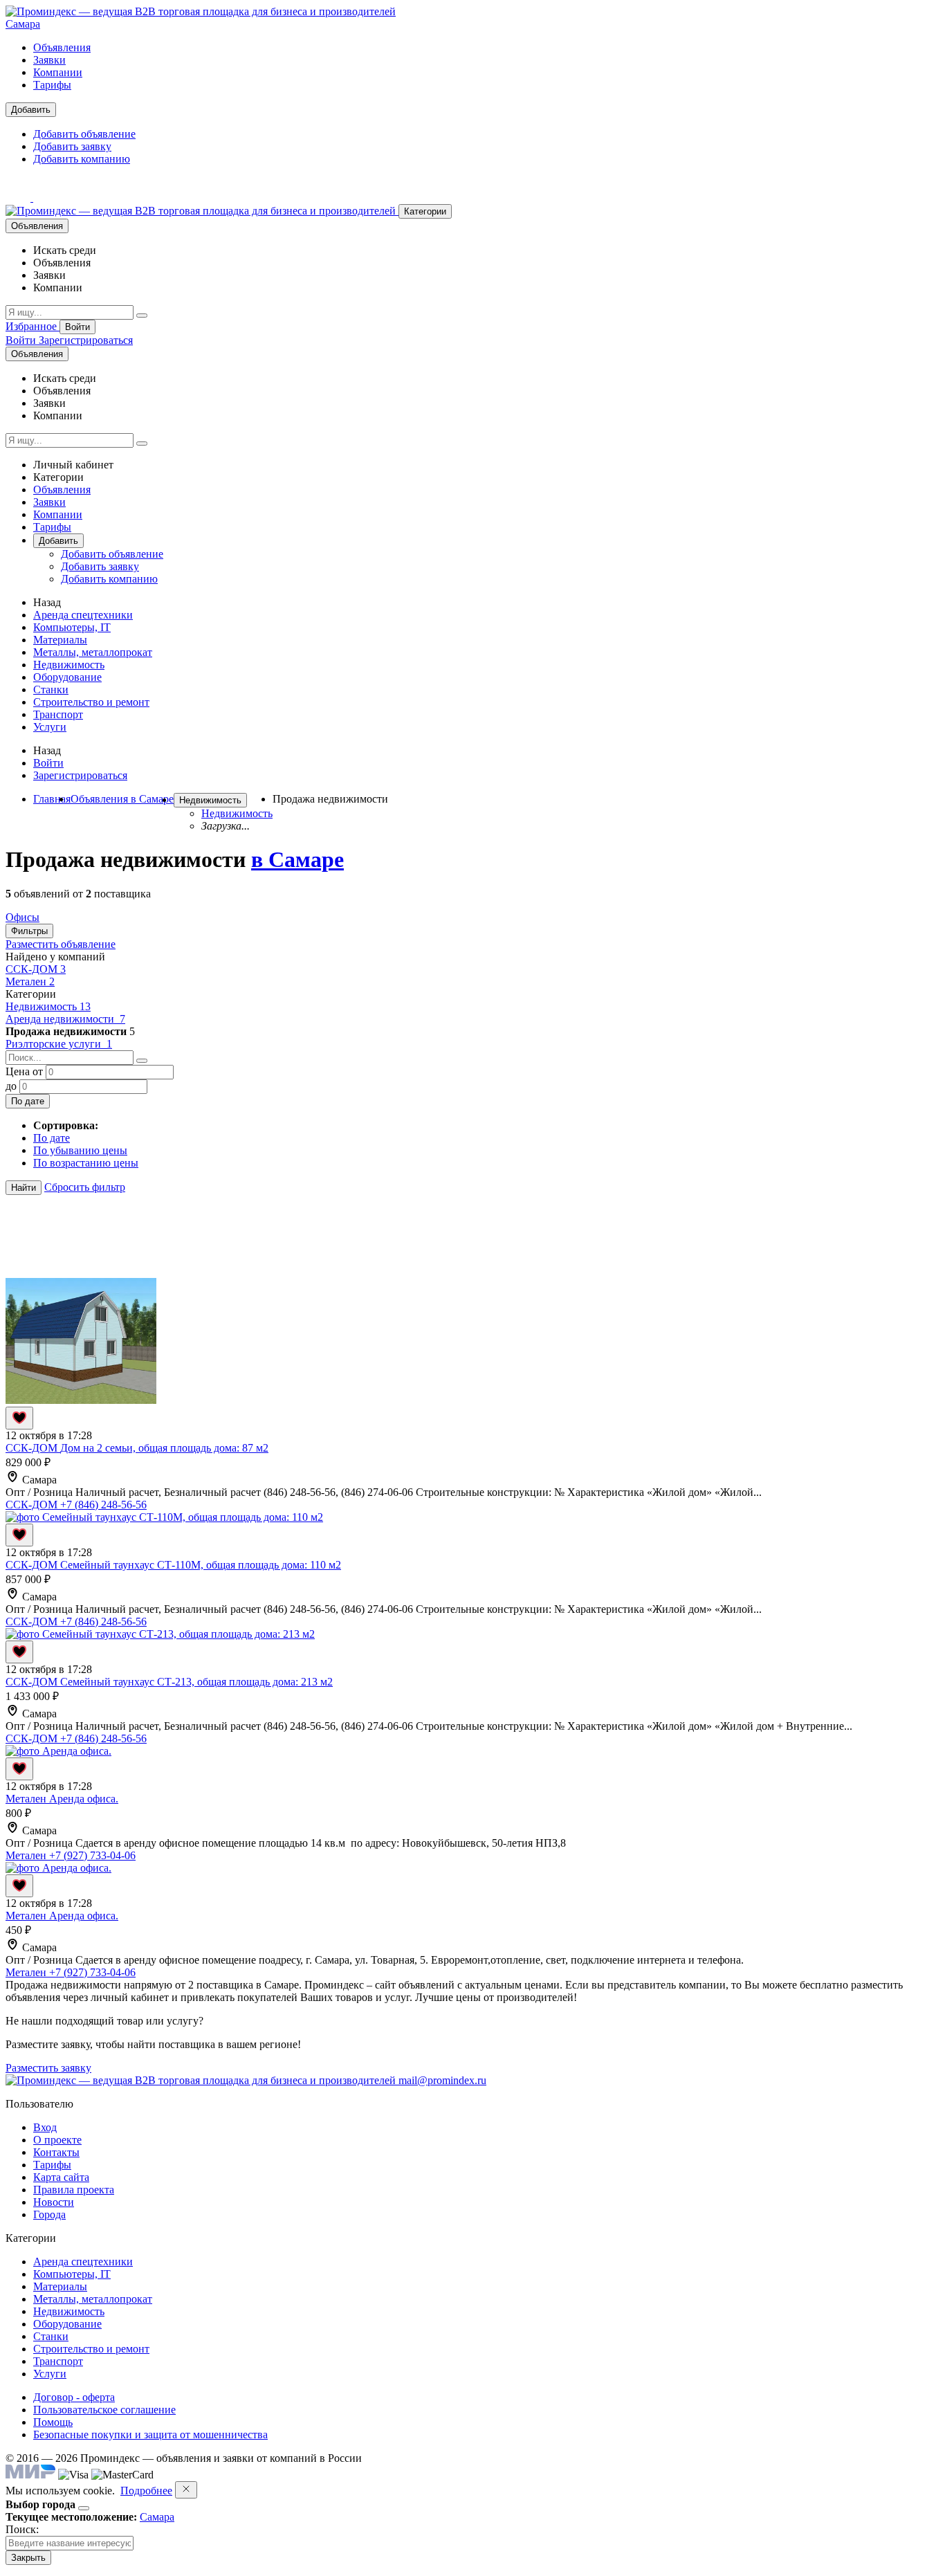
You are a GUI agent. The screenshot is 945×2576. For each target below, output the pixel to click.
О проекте (57, 2140)
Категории (425, 211)
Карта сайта (61, 2177)
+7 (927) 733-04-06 (92, 1855)
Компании (58, 72)
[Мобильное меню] (46, 198)
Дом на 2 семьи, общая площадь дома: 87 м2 (164, 1448)
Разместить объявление (61, 944)
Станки (51, 689)
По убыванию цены (80, 1150)
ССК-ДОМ (36, 969)
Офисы (22, 917)
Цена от (24, 1071)
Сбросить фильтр (85, 1187)
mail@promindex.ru (442, 2080)
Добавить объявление (84, 134)
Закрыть (28, 2558)
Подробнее (146, 2491)
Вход (45, 2127)
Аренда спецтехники (83, 615)
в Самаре (297, 859)
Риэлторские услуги (59, 1044)
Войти (77, 327)
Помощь (53, 2422)
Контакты (56, 2152)
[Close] (84, 2508)
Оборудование (67, 677)
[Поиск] (142, 316)
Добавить (31, 110)
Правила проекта (74, 2190)
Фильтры (29, 931)
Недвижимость (69, 665)
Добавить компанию (82, 159)
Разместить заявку (48, 2068)
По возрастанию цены (86, 1163)
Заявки (49, 60)
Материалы (60, 640)
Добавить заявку (72, 146)
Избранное (33, 326)
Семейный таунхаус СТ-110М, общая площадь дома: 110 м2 (201, 1565)
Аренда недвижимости (65, 1019)
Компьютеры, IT (72, 627)
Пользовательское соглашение (104, 2410)
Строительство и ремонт (91, 702)
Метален (30, 981)
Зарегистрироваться (86, 340)
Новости (54, 2202)
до (11, 1086)
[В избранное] (19, 1418)
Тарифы (52, 85)
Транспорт (58, 714)
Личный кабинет (73, 465)
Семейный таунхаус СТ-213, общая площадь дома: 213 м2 (196, 1682)
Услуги (50, 727)
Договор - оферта (74, 2397)
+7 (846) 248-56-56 (103, 1505)
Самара (23, 24)
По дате (28, 1101)
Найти (24, 1188)
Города (49, 2214)
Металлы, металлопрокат (93, 652)
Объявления (62, 47)
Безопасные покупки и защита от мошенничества (150, 2435)
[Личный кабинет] (19, 198)
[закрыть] (186, 2490)
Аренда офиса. (84, 1799)
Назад (47, 602)
